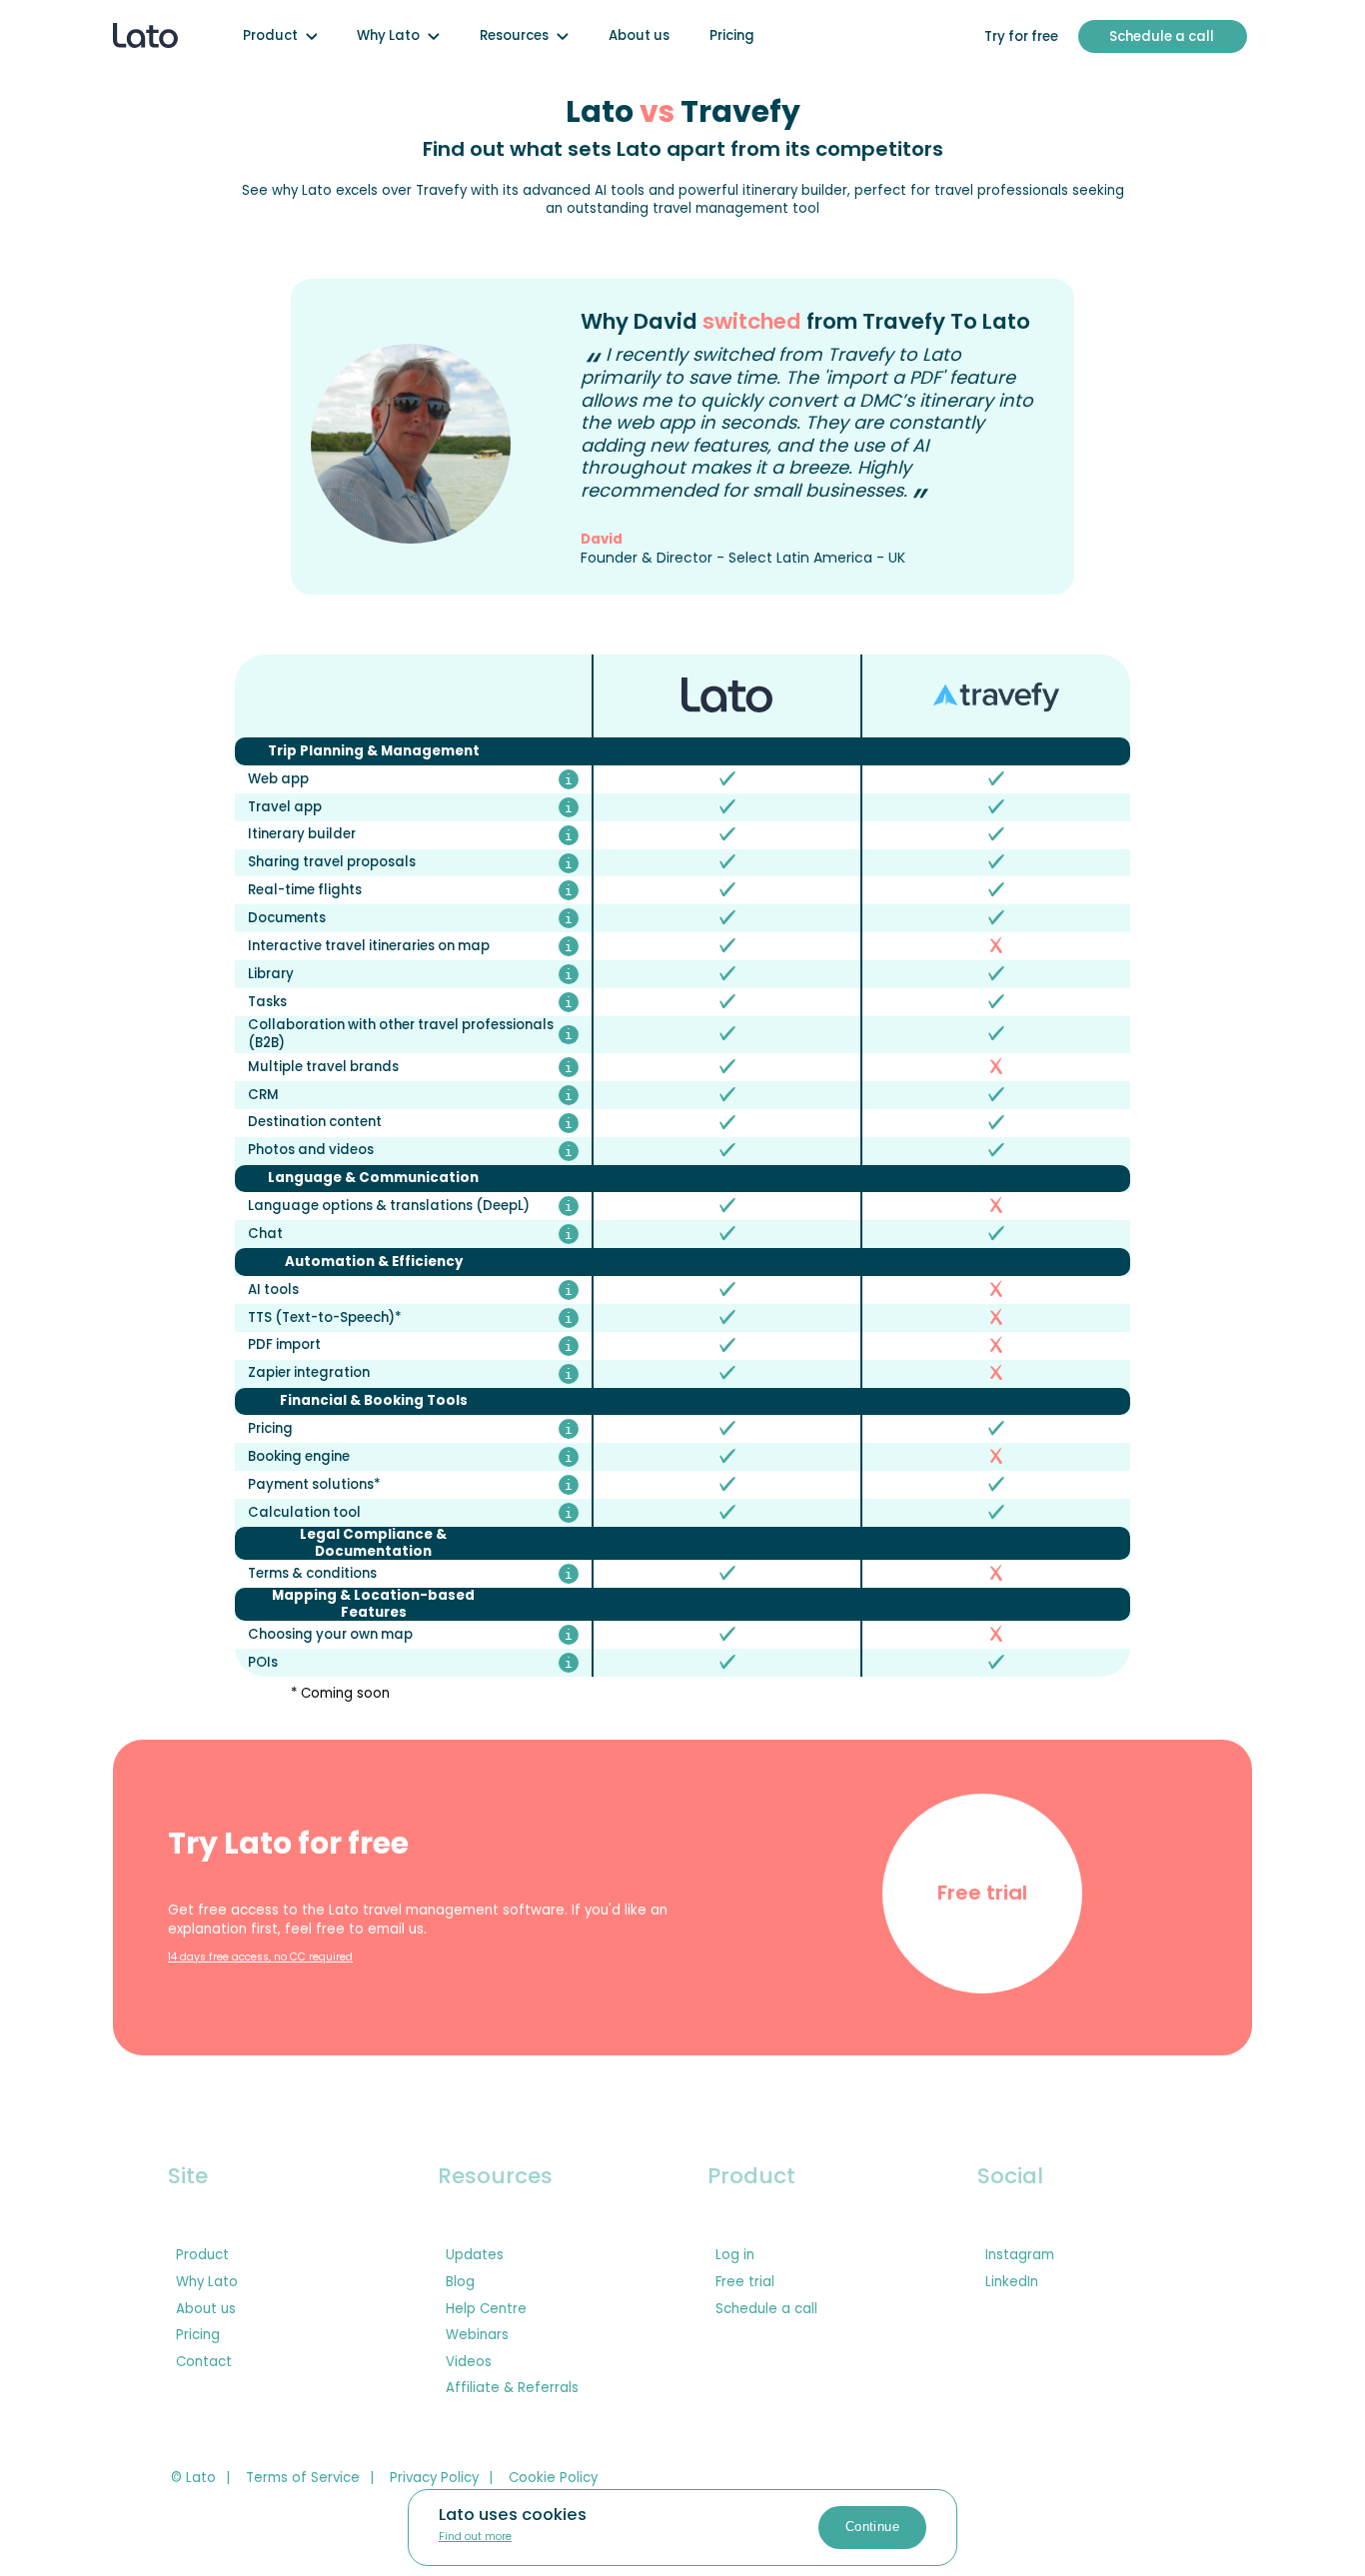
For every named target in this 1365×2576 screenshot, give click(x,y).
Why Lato (388, 35)
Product (270, 35)
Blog (460, 2282)
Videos (469, 2362)
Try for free (1021, 36)
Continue (872, 2527)
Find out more (475, 2538)
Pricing (732, 35)
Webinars (477, 2335)
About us (639, 35)
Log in (735, 2255)
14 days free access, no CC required (260, 1958)
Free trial (982, 1893)
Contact (204, 2362)
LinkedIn (1012, 2282)
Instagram (1020, 2255)
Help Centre (486, 2309)
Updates (475, 2255)
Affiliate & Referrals (512, 2388)
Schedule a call (766, 2309)
